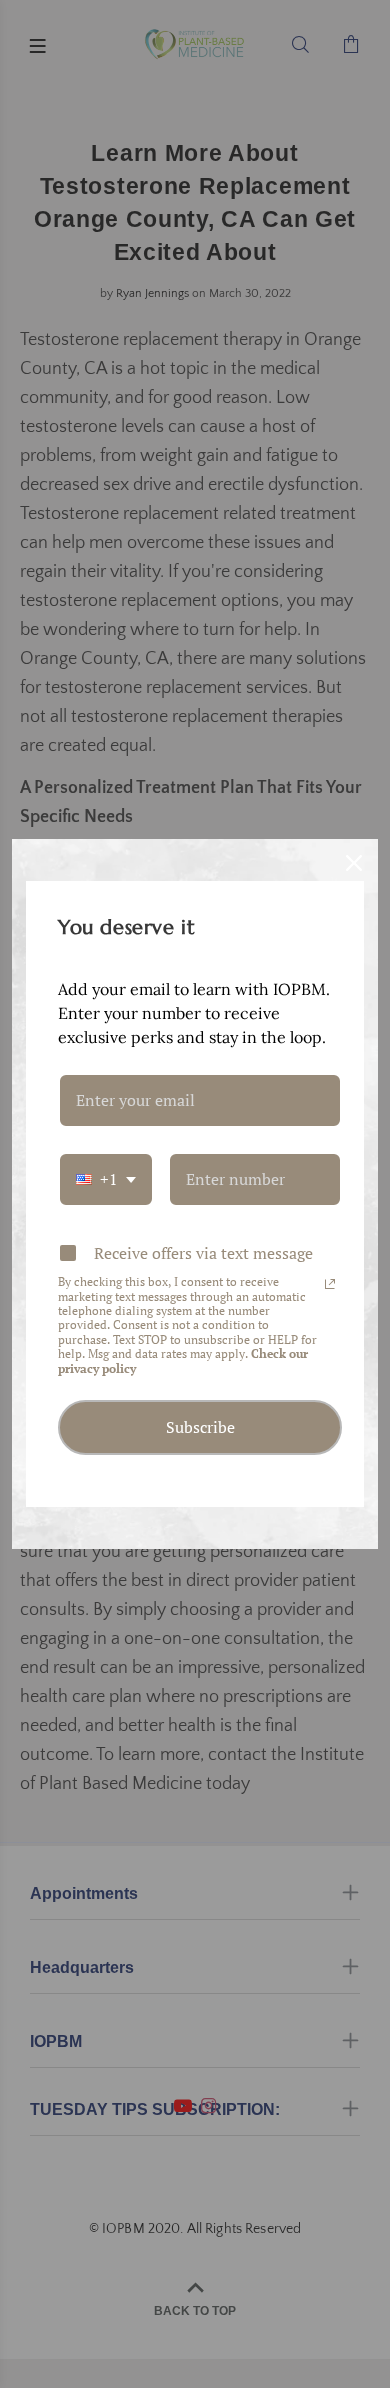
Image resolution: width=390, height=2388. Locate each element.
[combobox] (106, 1179)
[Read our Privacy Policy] (330, 1284)
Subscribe (200, 1427)
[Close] (354, 863)
